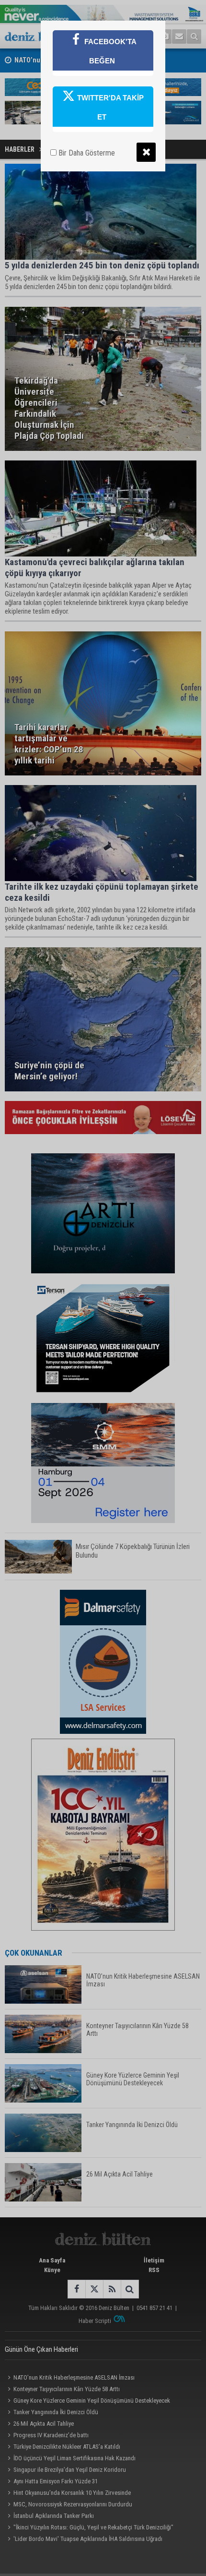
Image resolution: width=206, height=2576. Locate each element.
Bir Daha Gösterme (86, 153)
